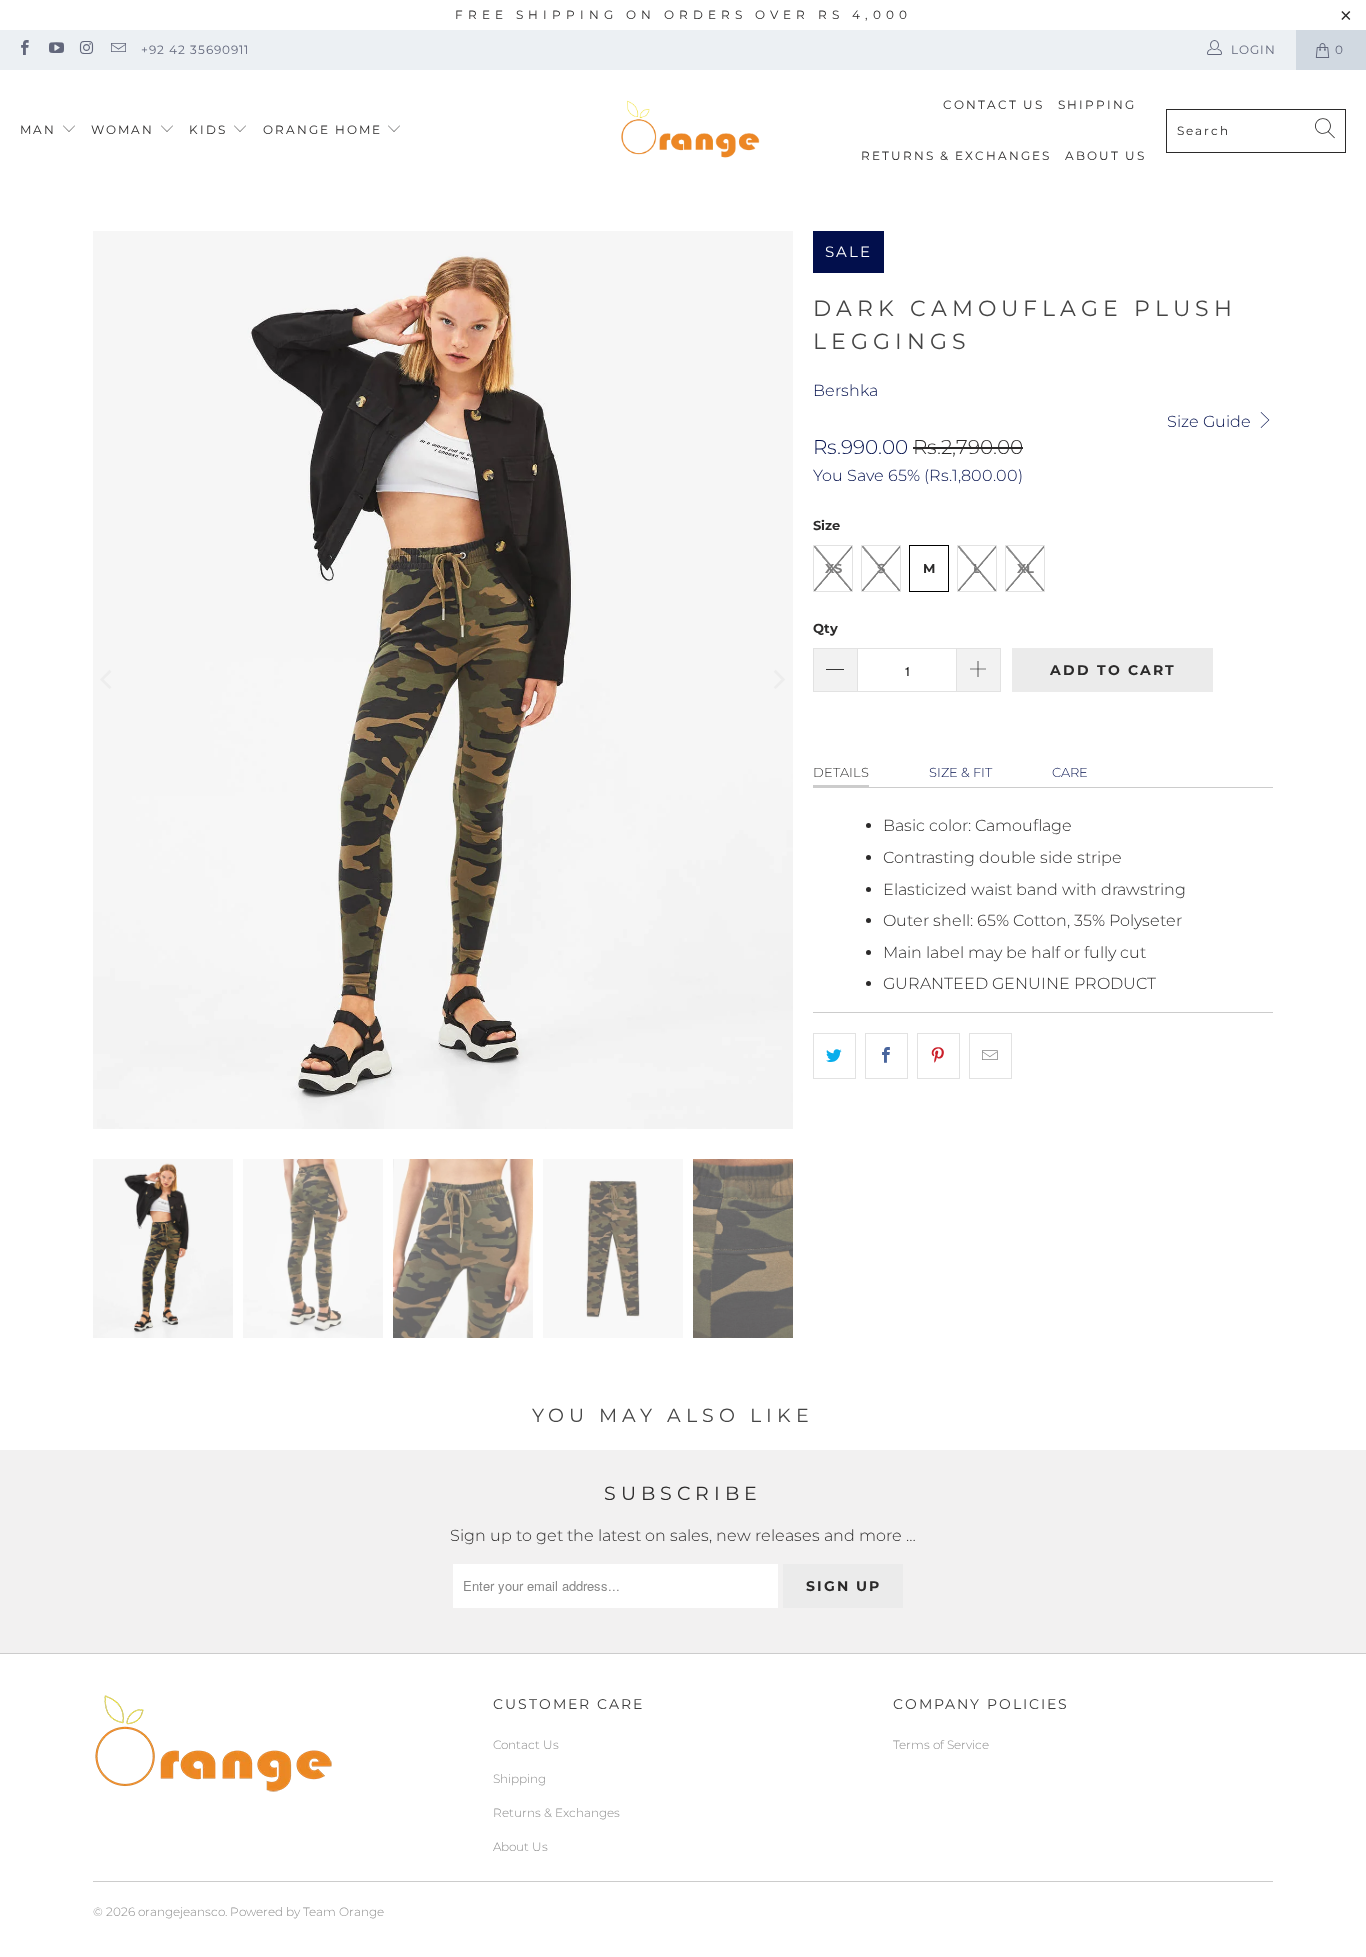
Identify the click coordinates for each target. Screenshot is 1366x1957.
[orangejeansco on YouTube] (54, 49)
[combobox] (1256, 131)
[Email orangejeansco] (117, 49)
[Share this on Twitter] (834, 1056)
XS (833, 568)
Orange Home (322, 129)
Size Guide (1211, 421)
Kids (210, 129)
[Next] (778, 680)
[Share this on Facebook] (886, 1056)
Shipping (1097, 104)
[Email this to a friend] (990, 1056)
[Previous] (108, 680)
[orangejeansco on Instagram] (86, 49)
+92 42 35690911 (195, 49)
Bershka (845, 390)
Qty (825, 628)
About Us (1105, 155)
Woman (125, 129)
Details (841, 772)
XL (1025, 568)
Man (38, 129)
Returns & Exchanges (956, 155)
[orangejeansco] (690, 130)
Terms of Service (941, 1744)
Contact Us (993, 104)
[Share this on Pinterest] (938, 1056)
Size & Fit (960, 772)
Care (1070, 772)
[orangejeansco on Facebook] (23, 49)
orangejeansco (181, 1911)
